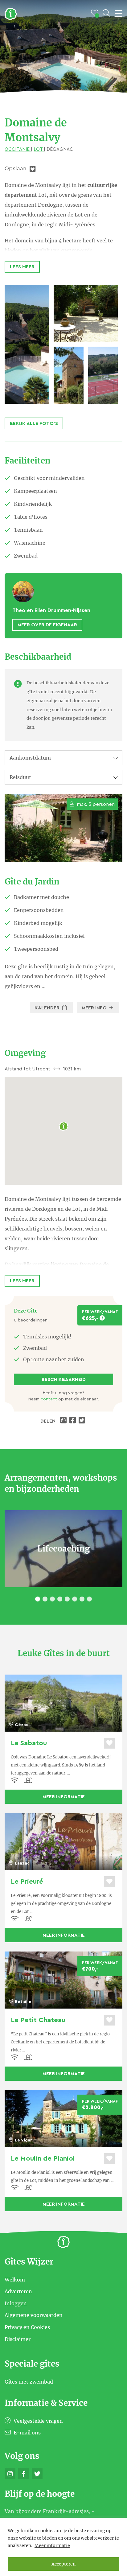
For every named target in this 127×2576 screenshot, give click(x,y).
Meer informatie (52, 2545)
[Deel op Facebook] (73, 1421)
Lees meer (22, 267)
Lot (39, 149)
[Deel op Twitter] (83, 1421)
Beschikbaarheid (64, 1379)
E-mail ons (27, 2433)
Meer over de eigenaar (47, 625)
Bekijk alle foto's (34, 423)
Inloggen (16, 2303)
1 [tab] (38, 1599)
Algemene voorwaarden (34, 2315)
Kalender (48, 1008)
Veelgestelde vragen (38, 2421)
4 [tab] (60, 1599)
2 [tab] (45, 1599)
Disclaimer (18, 2339)
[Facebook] (24, 2474)
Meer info (95, 1008)
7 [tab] (82, 1599)
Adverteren (18, 2291)
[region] (63, 2547)
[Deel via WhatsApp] (64, 1421)
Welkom (15, 2279)
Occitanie (18, 149)
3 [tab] (52, 1599)
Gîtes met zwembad (29, 2382)
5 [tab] (67, 1599)
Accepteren (63, 2564)
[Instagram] (10, 2474)
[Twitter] (37, 2474)
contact (49, 1399)
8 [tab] (89, 1599)
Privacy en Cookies (27, 2327)
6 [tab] (75, 1599)
